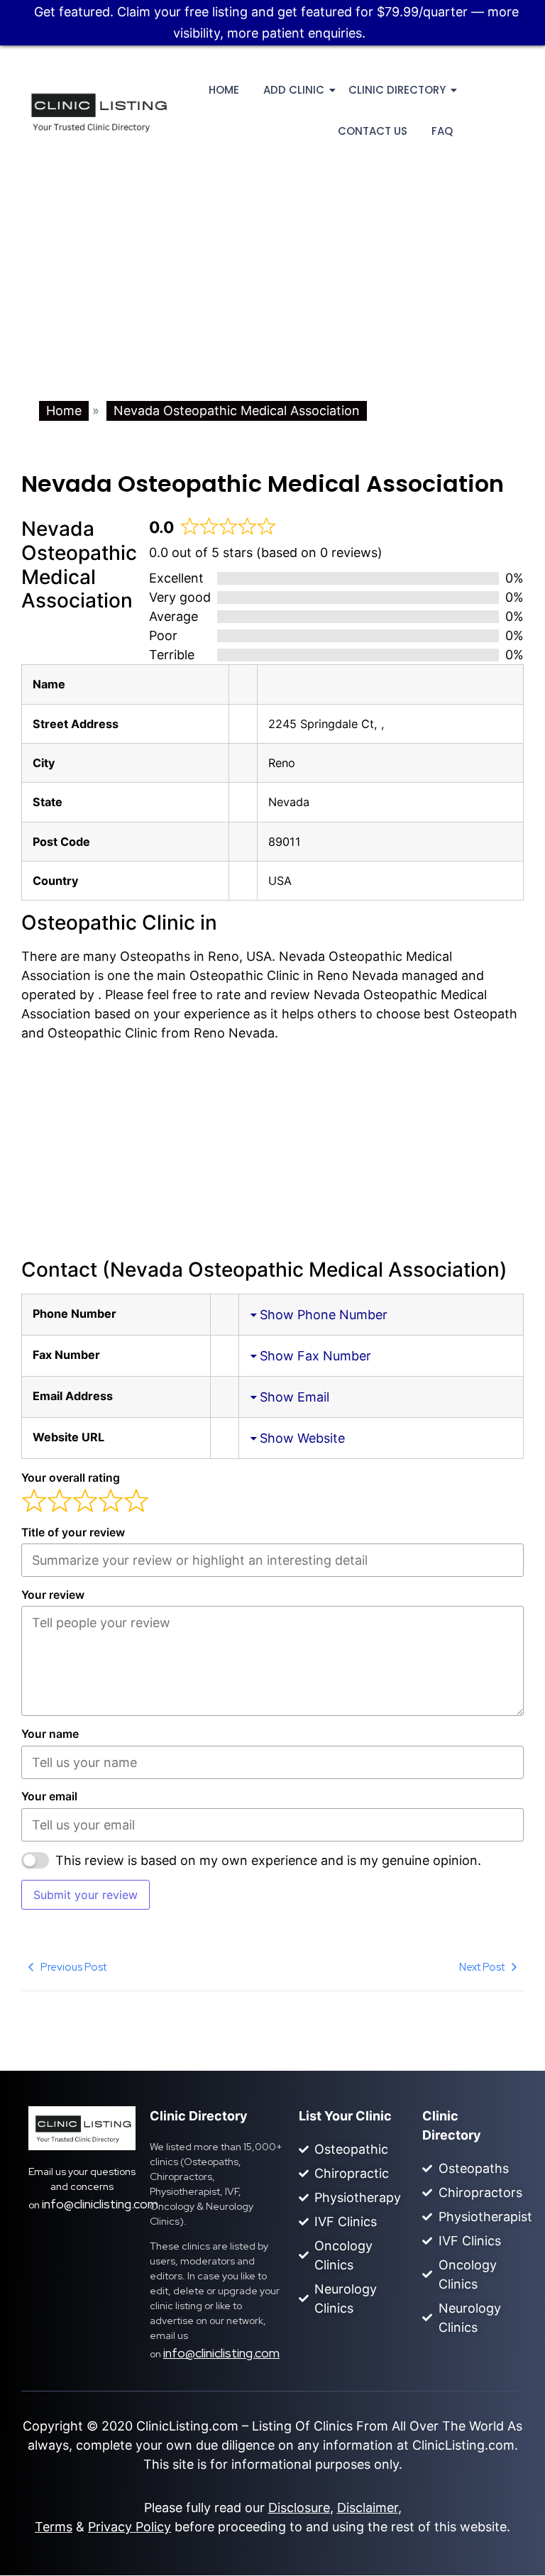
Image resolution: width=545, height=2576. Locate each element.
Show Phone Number (324, 1315)
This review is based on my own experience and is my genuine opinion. (268, 1860)
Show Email (294, 1397)
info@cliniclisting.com (100, 2204)
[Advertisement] (272, 295)
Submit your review (86, 1895)
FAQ (442, 131)
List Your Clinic (345, 2116)
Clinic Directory (397, 90)
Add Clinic (294, 90)
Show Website (302, 1438)
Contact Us (373, 131)
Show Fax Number (315, 1356)
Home (224, 90)
